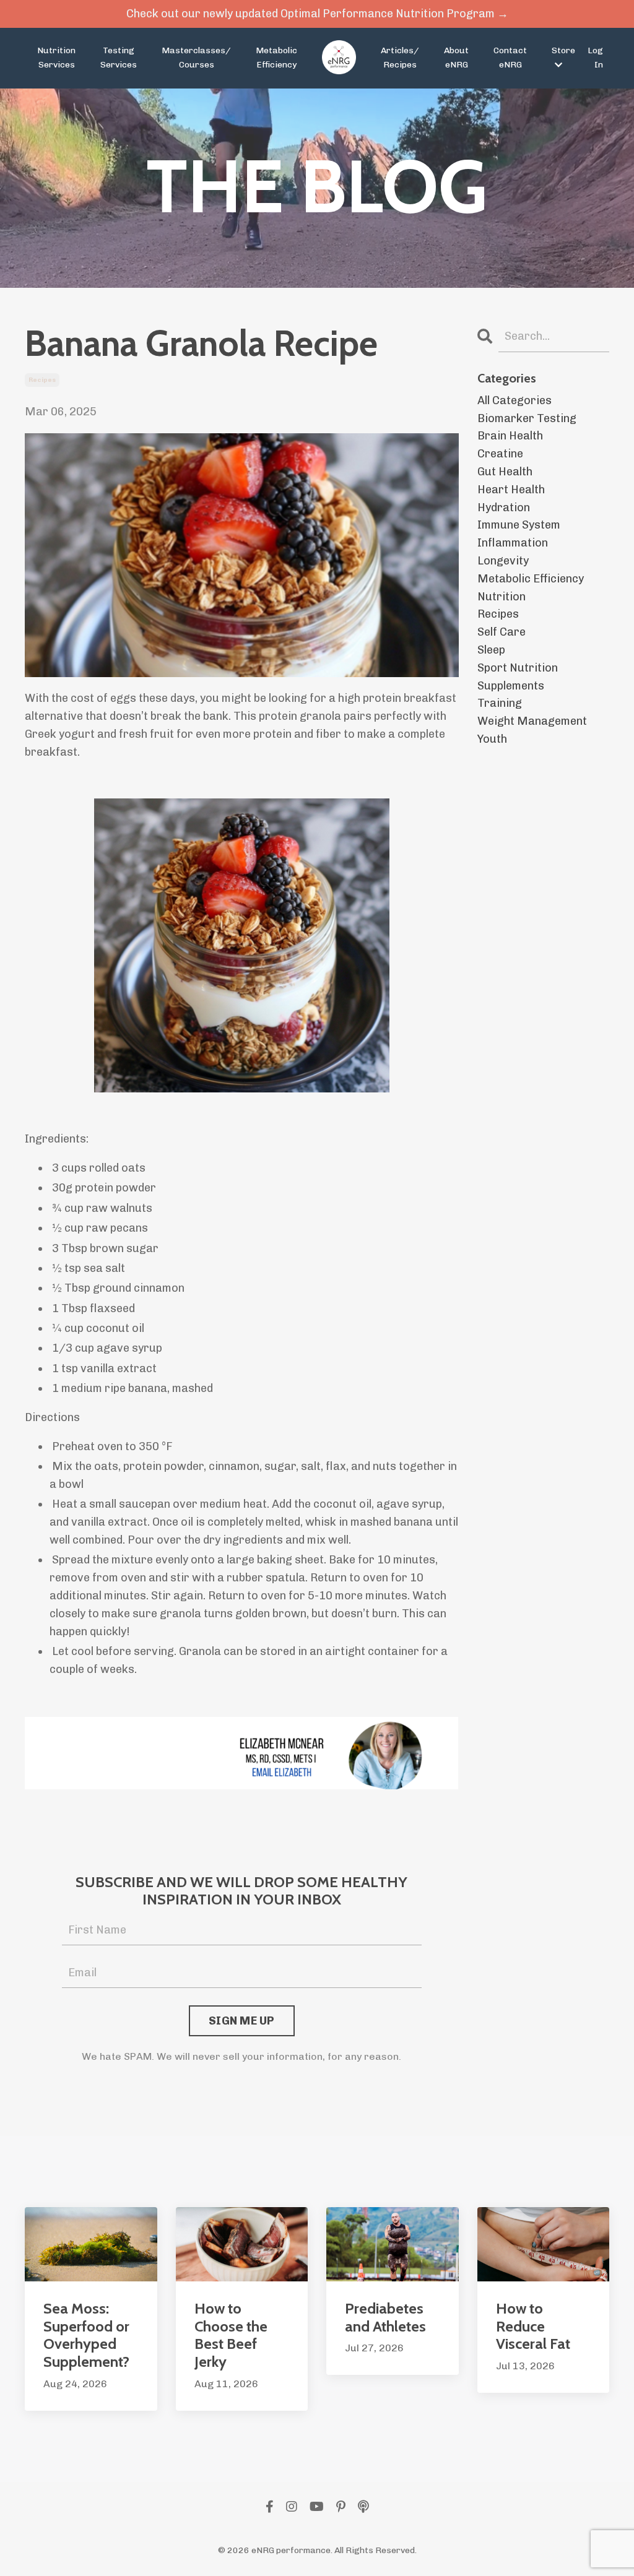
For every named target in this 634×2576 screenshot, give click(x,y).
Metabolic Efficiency (276, 57)
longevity (503, 561)
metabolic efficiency (531, 579)
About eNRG (456, 57)
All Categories (515, 400)
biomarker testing (527, 418)
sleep (491, 650)
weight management (532, 721)
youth (492, 739)
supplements (511, 686)
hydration (504, 508)
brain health (510, 436)
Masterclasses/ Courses (196, 57)
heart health (511, 490)
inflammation (513, 543)
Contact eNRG (510, 57)
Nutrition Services (56, 57)
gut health (505, 472)
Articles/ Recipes (400, 57)
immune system (519, 525)
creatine (500, 454)
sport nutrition (518, 668)
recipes (42, 380)
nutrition (502, 597)
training (500, 703)
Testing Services (119, 57)
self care (502, 632)
